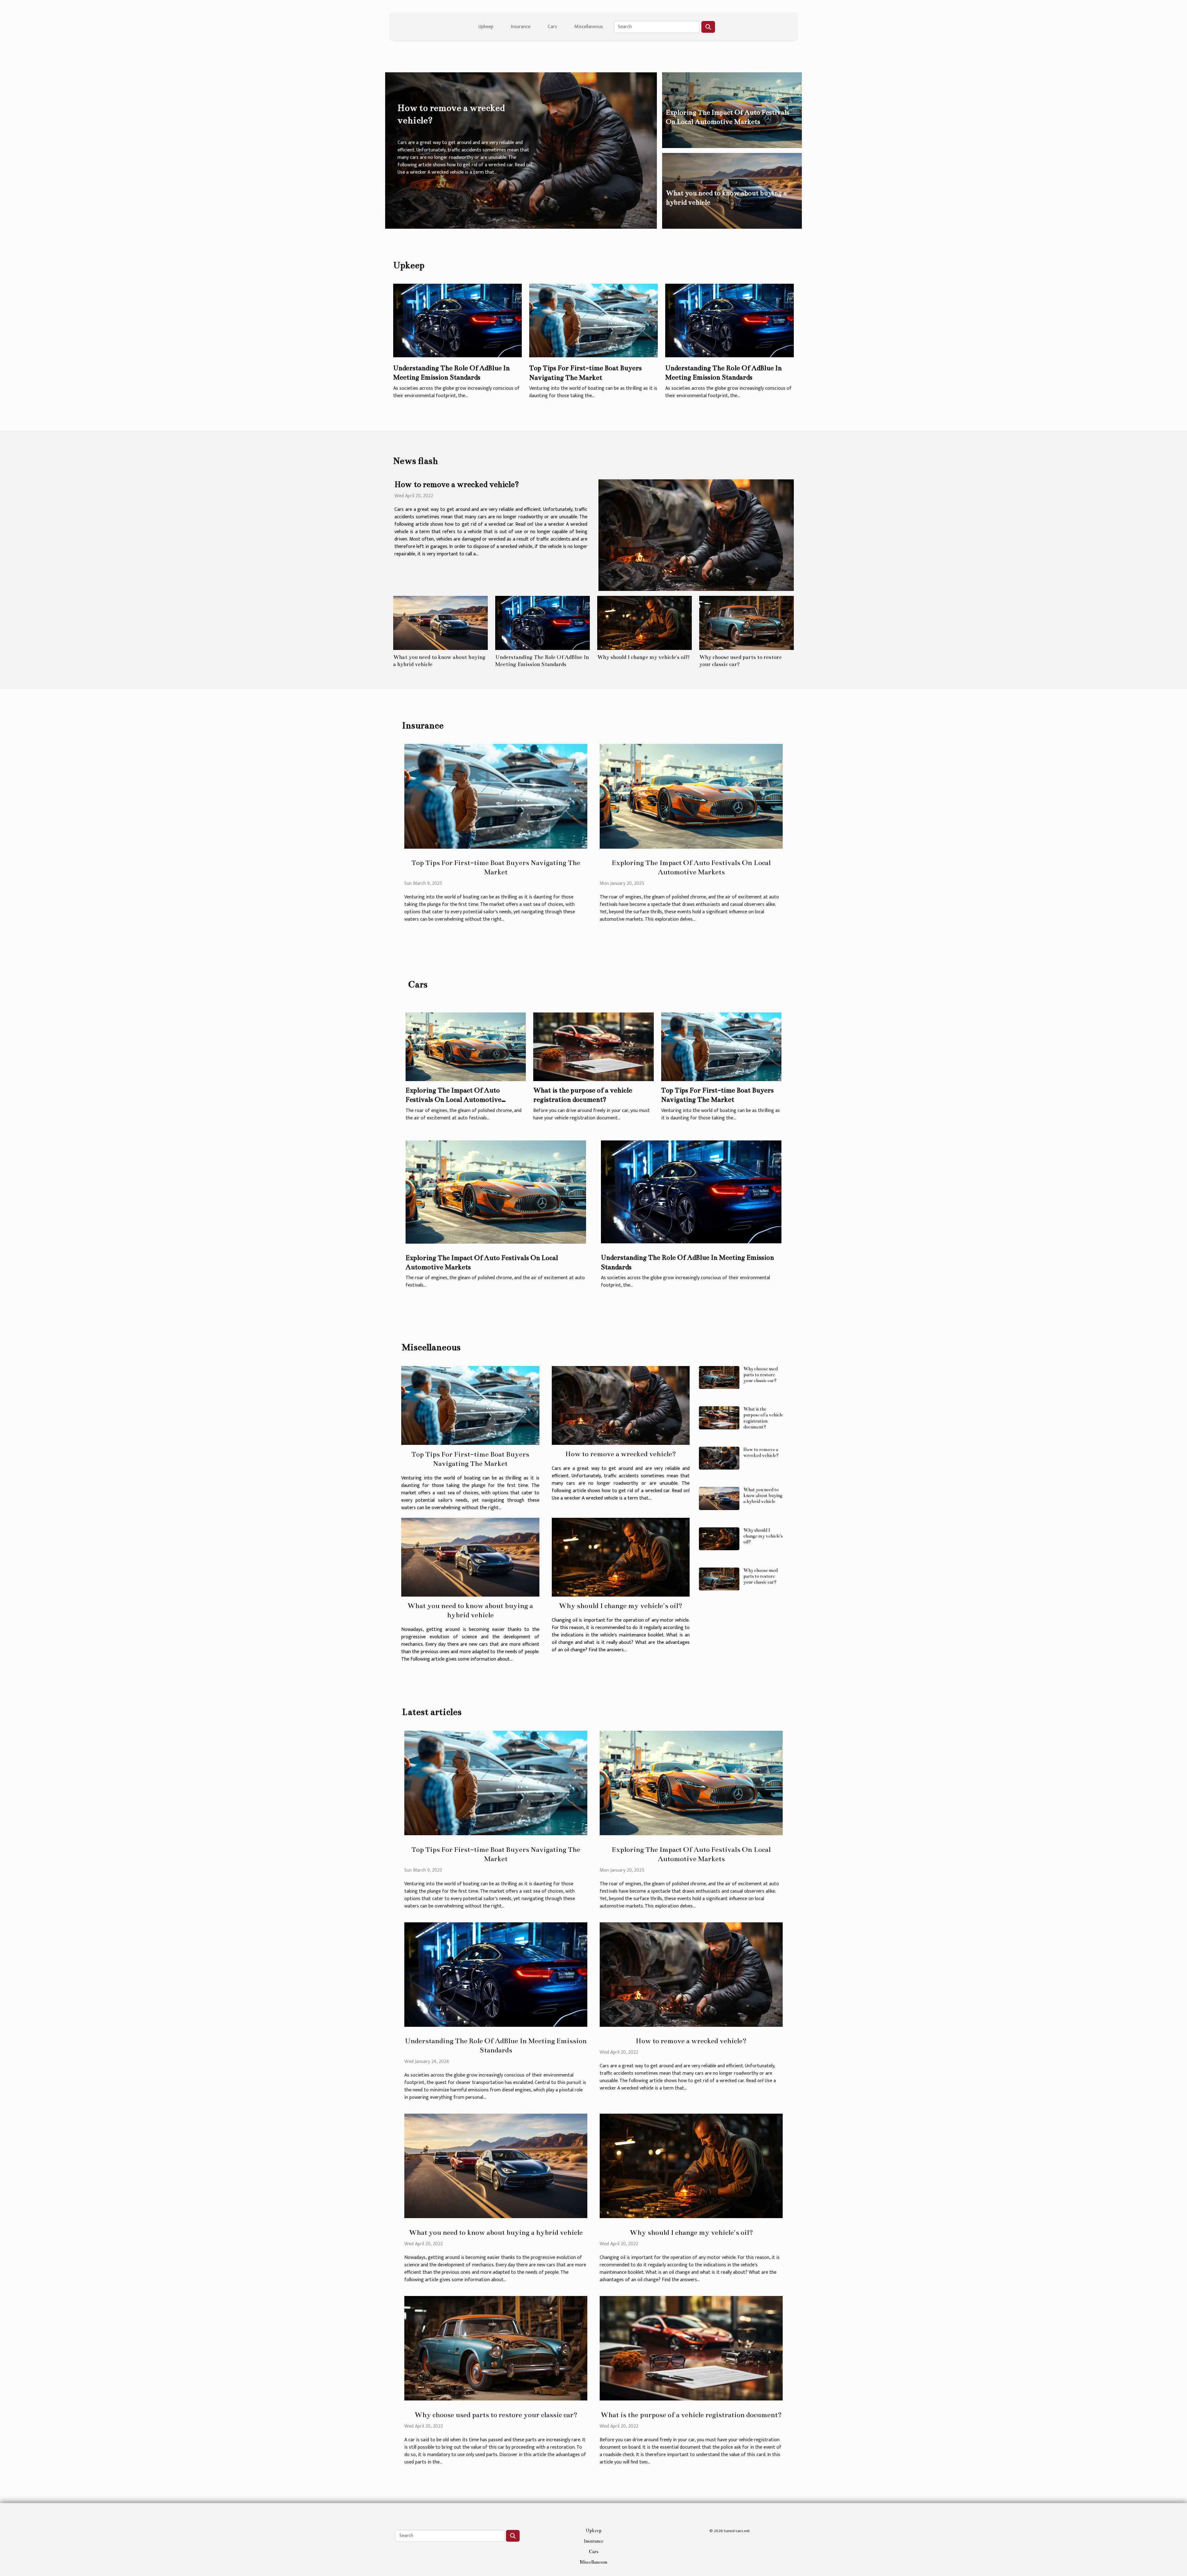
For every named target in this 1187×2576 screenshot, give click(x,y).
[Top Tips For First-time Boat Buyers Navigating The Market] (593, 320)
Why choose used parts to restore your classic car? (761, 1375)
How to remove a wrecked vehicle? (457, 484)
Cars (552, 27)
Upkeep (486, 27)
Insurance (521, 27)
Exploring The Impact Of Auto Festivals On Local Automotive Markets (453, 1100)
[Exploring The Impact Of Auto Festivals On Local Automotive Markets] (691, 796)
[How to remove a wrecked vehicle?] (696, 535)
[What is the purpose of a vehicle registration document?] (593, 1047)
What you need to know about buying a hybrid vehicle (763, 1496)
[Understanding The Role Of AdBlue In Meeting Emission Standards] (457, 320)
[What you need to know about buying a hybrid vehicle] (440, 623)
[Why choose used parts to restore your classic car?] (747, 623)
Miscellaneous (589, 27)
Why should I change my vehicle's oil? (643, 657)
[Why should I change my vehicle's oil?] (645, 623)
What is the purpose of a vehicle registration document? (763, 1418)
